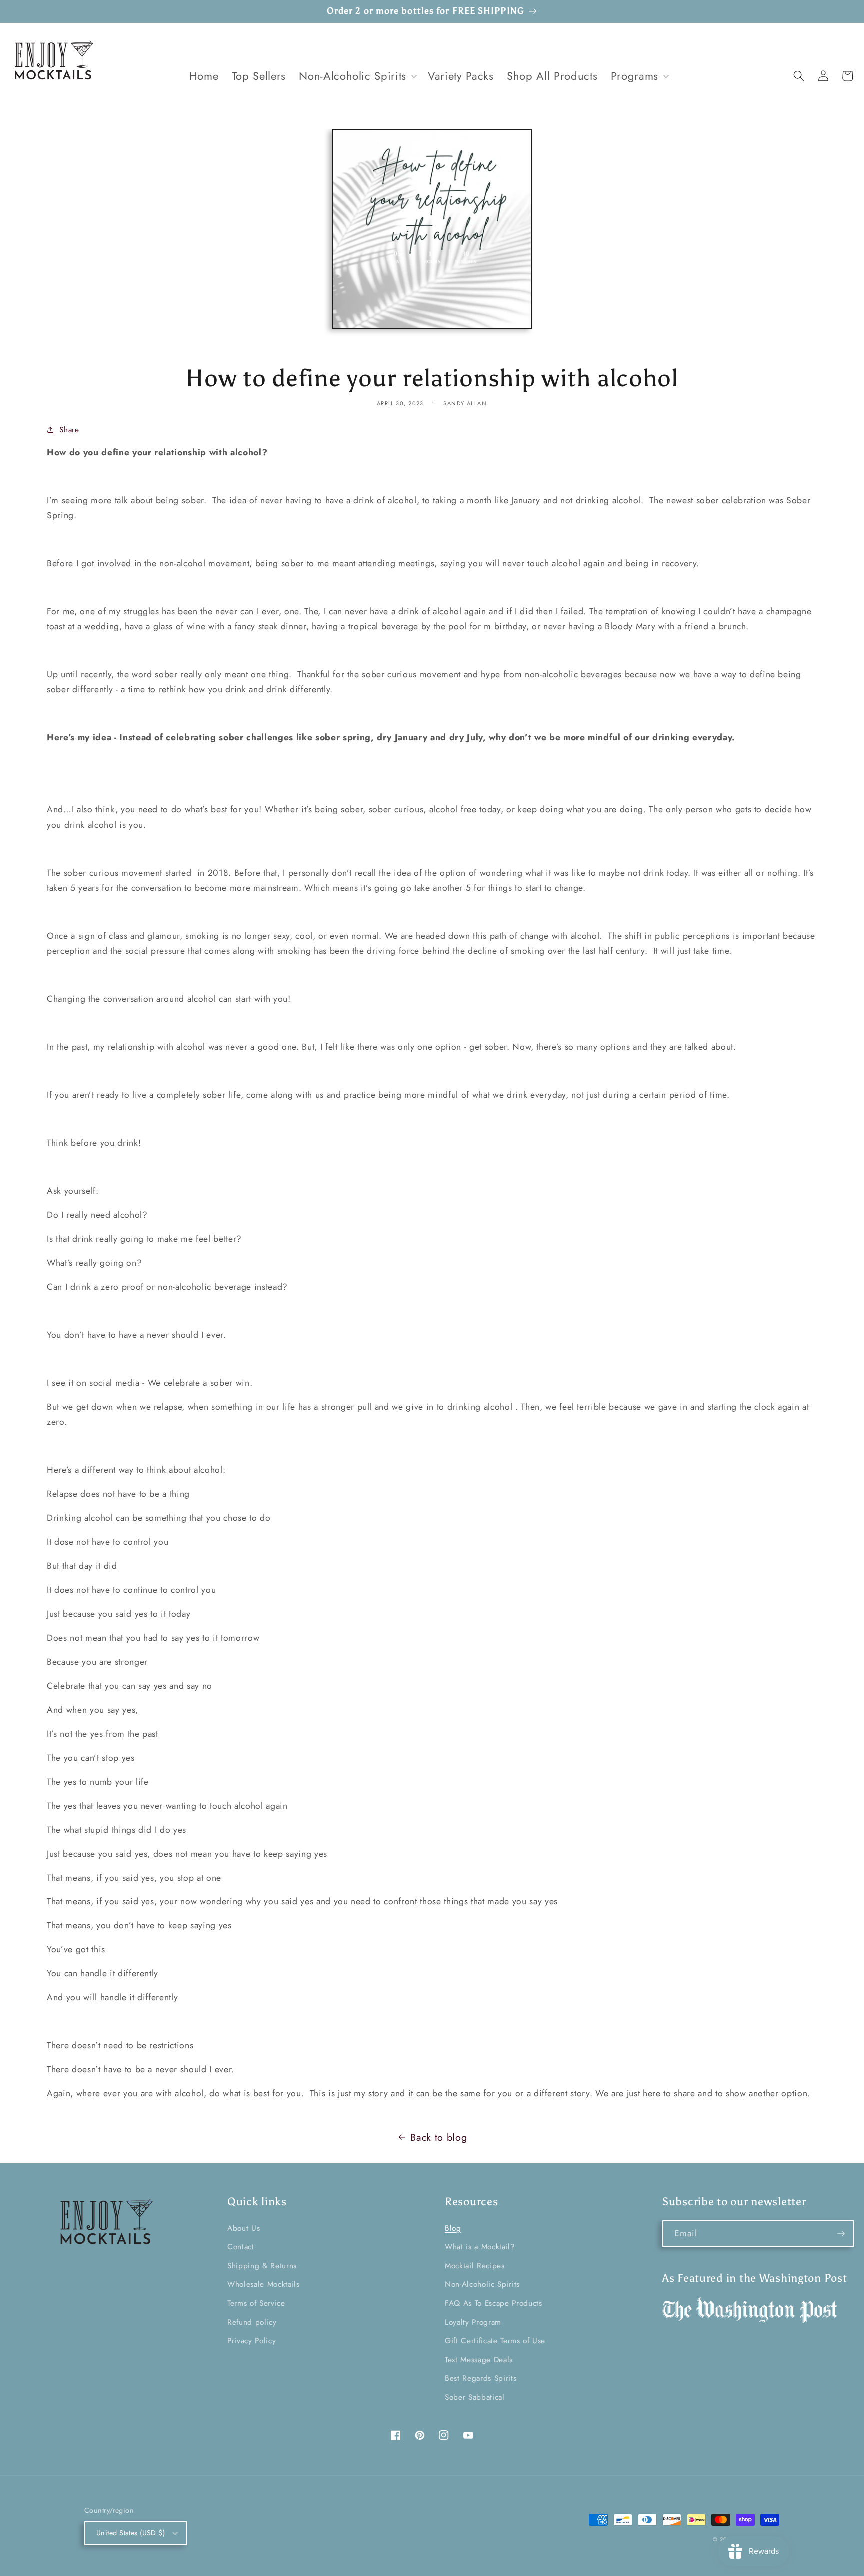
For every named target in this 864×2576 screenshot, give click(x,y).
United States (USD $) (131, 2533)
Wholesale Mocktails (264, 2284)
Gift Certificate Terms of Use (495, 2341)
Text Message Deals (479, 2360)
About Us (244, 2228)
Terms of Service (256, 2303)
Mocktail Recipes (475, 2266)
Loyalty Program (473, 2322)
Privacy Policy (252, 2341)
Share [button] (69, 430)
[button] (357, 76)
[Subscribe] (841, 2234)
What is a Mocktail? (480, 2247)
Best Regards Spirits (481, 2378)
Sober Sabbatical (475, 2397)
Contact (241, 2247)
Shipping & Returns (262, 2266)
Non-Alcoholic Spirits (482, 2284)
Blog (453, 2228)
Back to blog (439, 2137)
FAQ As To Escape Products (494, 2303)
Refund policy (252, 2322)
